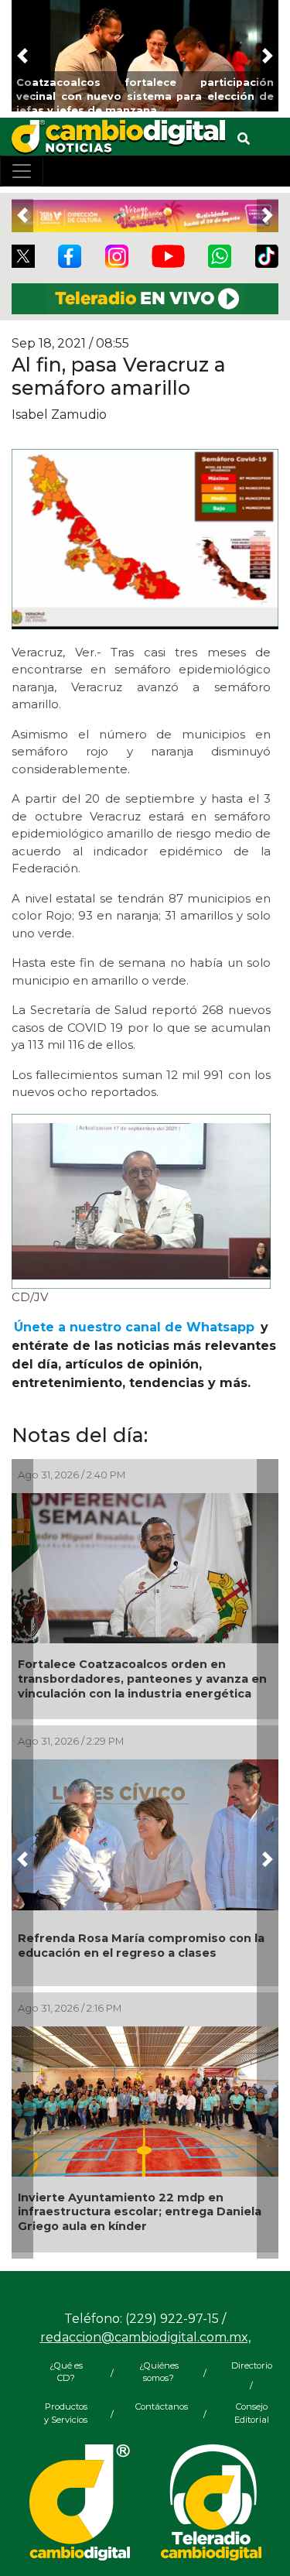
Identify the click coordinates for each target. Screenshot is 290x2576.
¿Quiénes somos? (159, 2372)
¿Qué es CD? (66, 2372)
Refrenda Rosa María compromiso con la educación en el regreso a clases (141, 1946)
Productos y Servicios (66, 2413)
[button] (22, 56)
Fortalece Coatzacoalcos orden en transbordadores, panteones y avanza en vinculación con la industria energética (142, 1679)
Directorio (252, 2365)
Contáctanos (159, 2406)
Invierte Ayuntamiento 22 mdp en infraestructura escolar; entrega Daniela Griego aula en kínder (140, 2212)
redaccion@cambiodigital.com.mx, (145, 2337)
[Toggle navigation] (22, 171)
